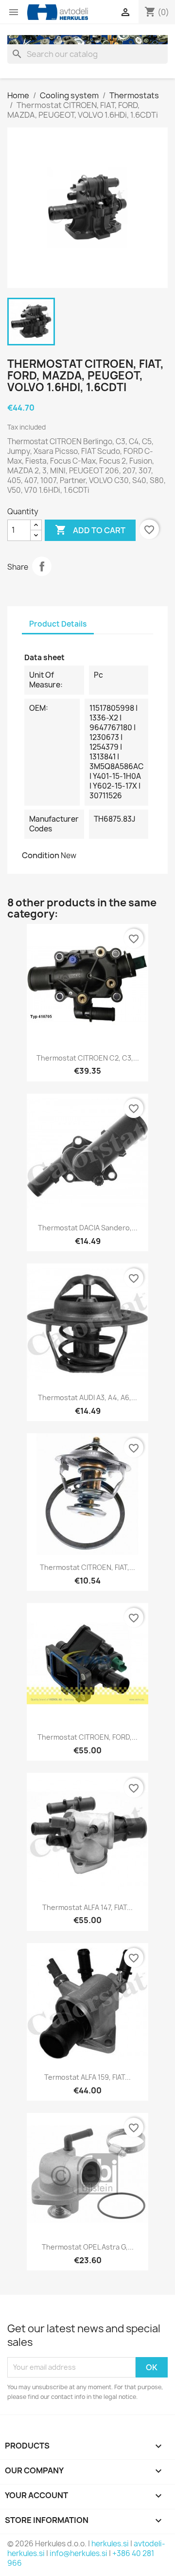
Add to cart (90, 530)
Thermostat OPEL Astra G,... (88, 2247)
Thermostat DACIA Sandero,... (88, 1228)
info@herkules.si (79, 2553)
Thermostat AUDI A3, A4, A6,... (87, 1397)
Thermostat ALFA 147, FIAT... (87, 1907)
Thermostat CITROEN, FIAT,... (87, 1567)
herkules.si (110, 2544)
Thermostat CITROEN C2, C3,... (88, 1058)
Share (42, 566)
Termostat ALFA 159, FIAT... (87, 2077)
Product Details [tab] (58, 624)
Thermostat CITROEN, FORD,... (87, 1737)
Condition (41, 855)
